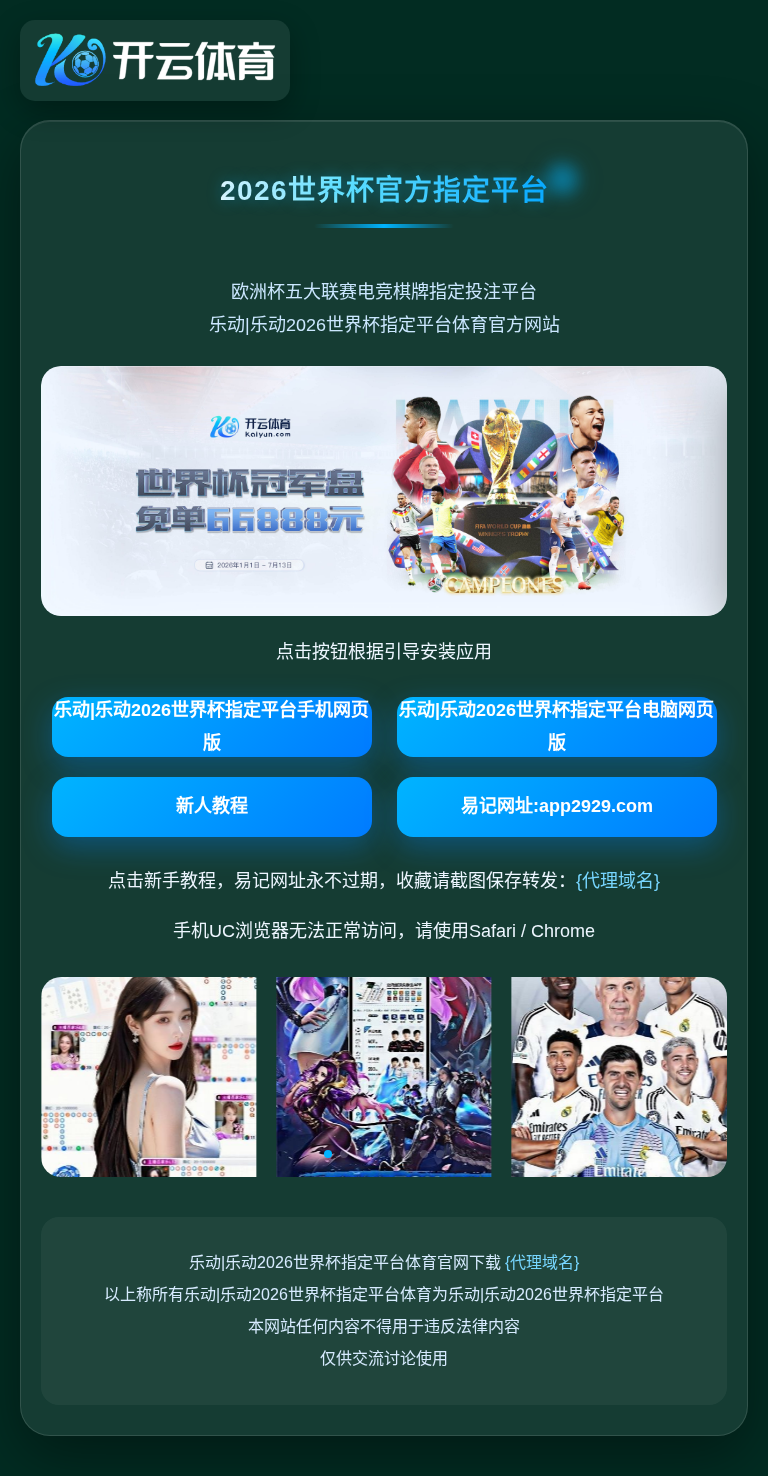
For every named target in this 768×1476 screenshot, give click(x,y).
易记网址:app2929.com (557, 806)
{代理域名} (618, 881)
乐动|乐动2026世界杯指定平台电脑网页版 (556, 726)
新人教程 (212, 806)
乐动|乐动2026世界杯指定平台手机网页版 (211, 726)
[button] (328, 1154)
